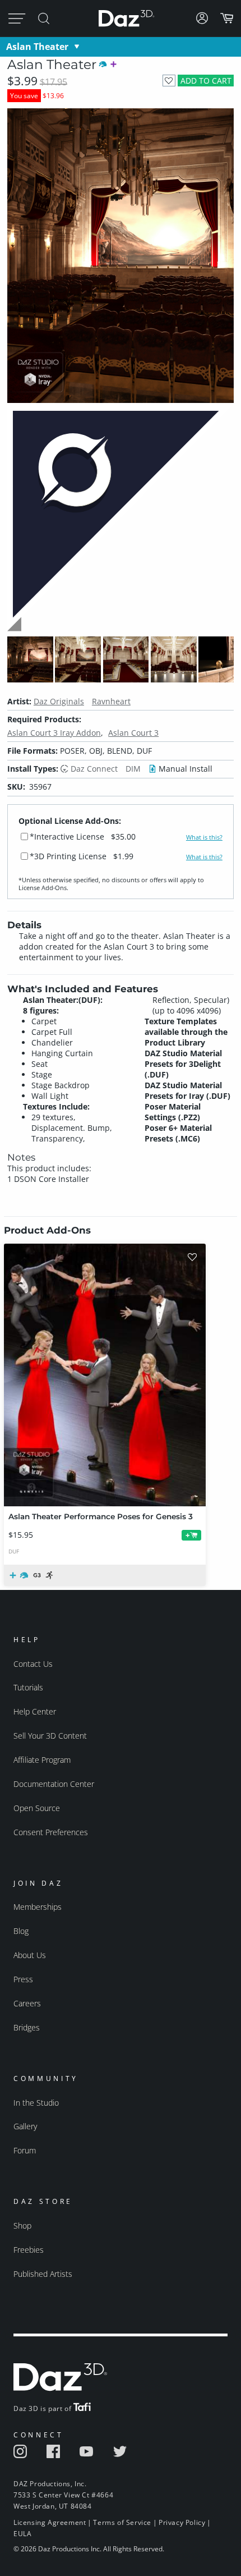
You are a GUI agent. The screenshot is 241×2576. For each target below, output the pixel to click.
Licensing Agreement (50, 2522)
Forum (25, 2150)
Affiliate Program (42, 1760)
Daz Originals (59, 701)
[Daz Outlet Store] (121, 629)
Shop (22, 2226)
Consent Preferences (51, 1832)
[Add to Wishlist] (169, 81)
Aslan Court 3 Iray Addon (54, 733)
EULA (22, 2534)
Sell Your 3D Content (50, 1736)
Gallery (25, 2126)
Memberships (38, 1907)
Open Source (37, 1808)
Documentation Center (54, 1784)
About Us (30, 1955)
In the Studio (36, 2103)
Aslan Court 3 (133, 733)
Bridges (27, 2027)
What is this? (204, 837)
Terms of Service (122, 2522)
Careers (27, 2003)
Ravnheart (111, 701)
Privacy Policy (182, 2522)
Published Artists (43, 2274)
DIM (133, 769)
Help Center (35, 1711)
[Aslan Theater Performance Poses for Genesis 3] (105, 1375)
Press (23, 1979)
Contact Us (33, 1664)
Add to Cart (206, 81)
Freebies (29, 2250)
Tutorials (28, 1687)
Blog (21, 1931)
